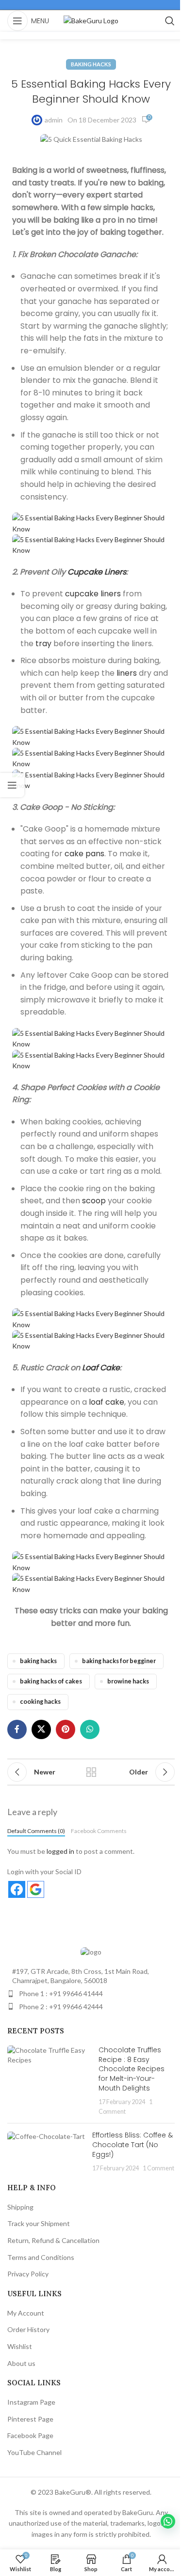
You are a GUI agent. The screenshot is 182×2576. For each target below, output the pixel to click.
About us (21, 2363)
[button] (168, 2521)
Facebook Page (30, 2435)
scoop (94, 1201)
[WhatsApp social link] (90, 1729)
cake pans (84, 854)
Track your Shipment (39, 2223)
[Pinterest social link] (66, 1729)
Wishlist (20, 2346)
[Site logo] (91, 20)
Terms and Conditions (41, 2257)
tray (43, 644)
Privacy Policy (28, 2274)
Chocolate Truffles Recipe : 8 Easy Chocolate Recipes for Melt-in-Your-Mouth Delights (132, 2069)
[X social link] (41, 1729)
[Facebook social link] (17, 1729)
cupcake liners (93, 594)
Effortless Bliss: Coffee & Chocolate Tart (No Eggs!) (132, 2144)
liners (127, 673)
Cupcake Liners (97, 572)
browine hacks (128, 1681)
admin (54, 120)
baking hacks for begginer (119, 1661)
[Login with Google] (36, 1889)
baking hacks (38, 1661)
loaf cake (107, 1402)
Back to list (91, 1772)
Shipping (20, 2207)
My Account (26, 2313)
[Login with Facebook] (17, 1889)
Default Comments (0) (36, 1831)
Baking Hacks (91, 64)
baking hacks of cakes (51, 1681)
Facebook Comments (99, 1831)
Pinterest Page (30, 2419)
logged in (60, 1851)
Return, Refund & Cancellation (53, 2240)
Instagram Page (31, 2402)
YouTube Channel (34, 2452)
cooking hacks (40, 1702)
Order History (28, 2329)
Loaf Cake (101, 1368)
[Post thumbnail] (49, 2081)
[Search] (170, 21)
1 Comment (158, 2168)
